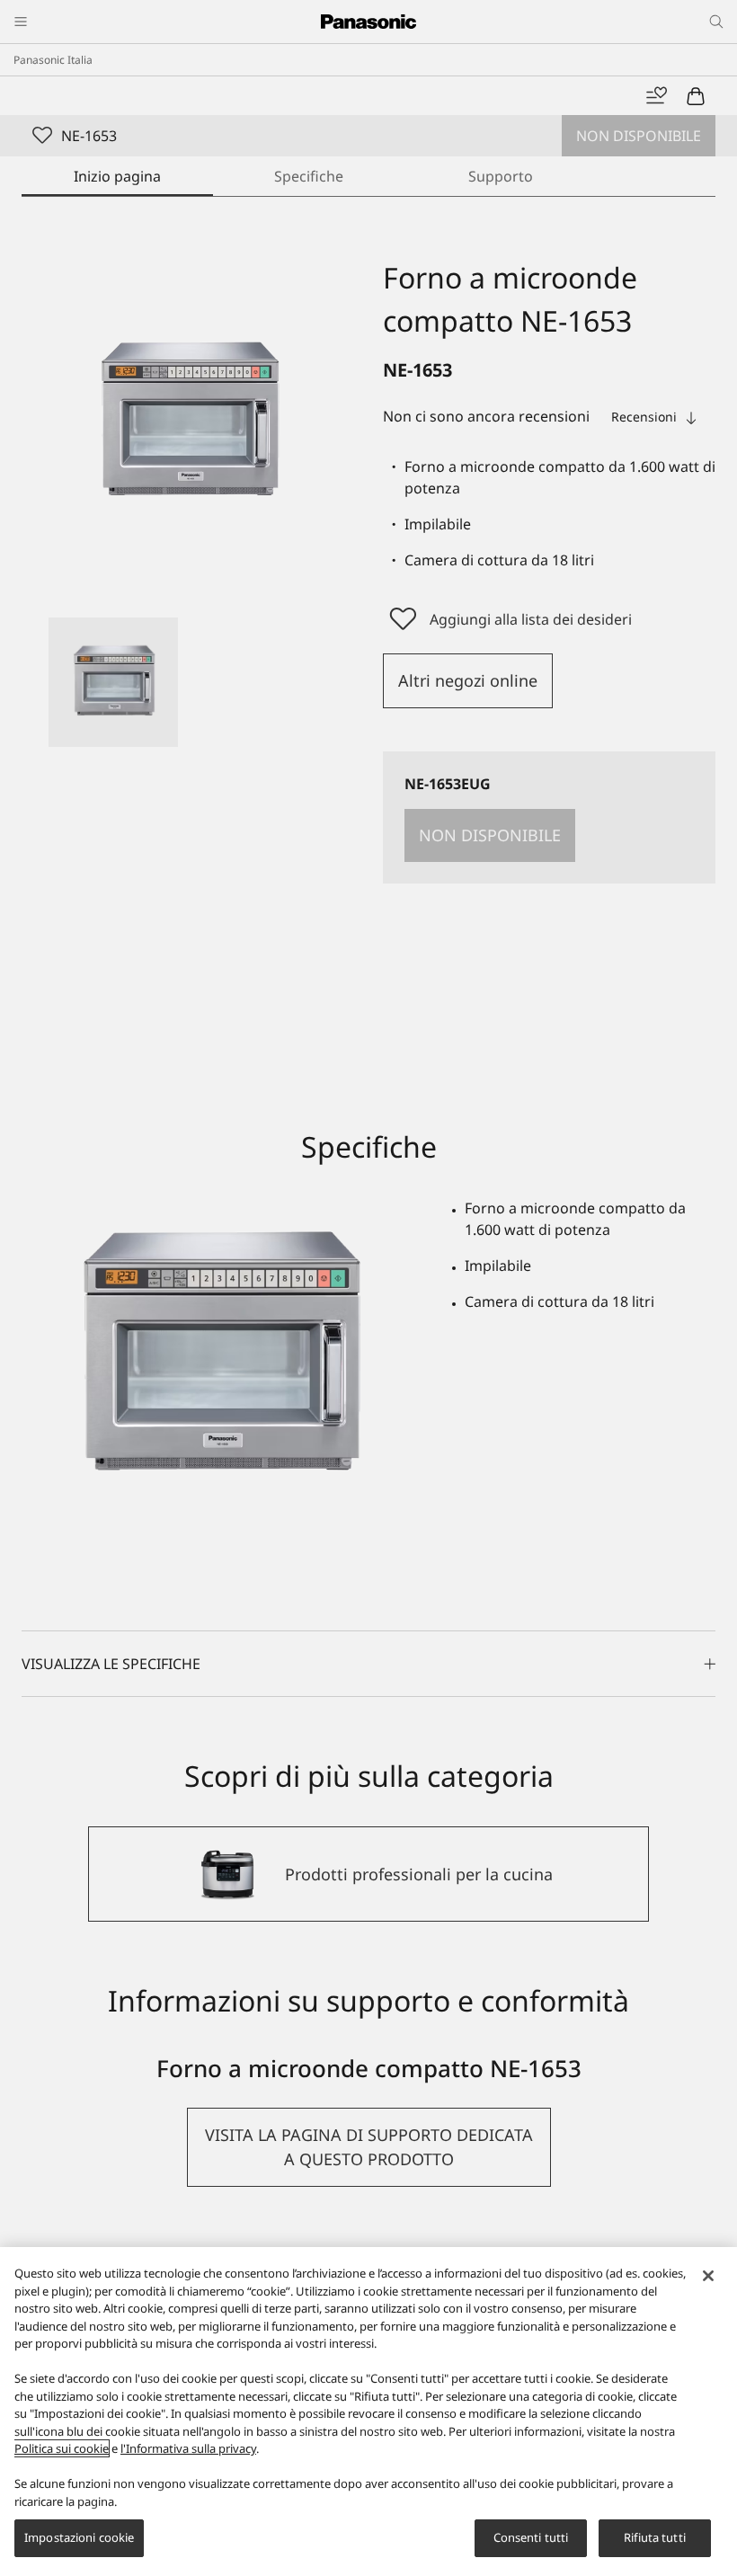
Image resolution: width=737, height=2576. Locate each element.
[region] (368, 2412)
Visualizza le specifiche (111, 1664)
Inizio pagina (117, 176)
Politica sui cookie (62, 2448)
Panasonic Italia (53, 60)
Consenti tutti (531, 2537)
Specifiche (309, 176)
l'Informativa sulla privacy (188, 2448)
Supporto (501, 176)
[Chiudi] (708, 2276)
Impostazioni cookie (79, 2537)
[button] (113, 682)
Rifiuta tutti (655, 2537)
